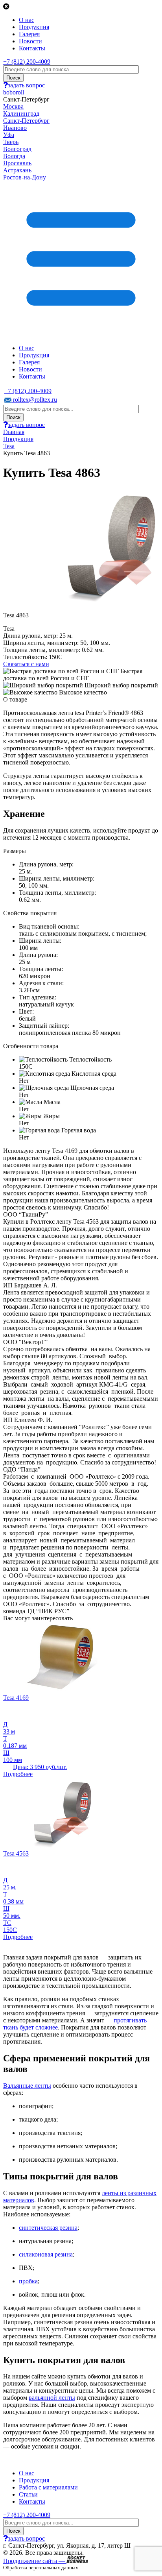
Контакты (32, 48)
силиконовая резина (46, 2254)
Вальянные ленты (27, 2086)
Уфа (9, 135)
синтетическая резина (48, 2228)
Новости (30, 41)
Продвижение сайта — (35, 2561)
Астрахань (17, 170)
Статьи (28, 2494)
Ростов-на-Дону (25, 177)
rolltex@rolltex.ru (34, 400)
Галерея (29, 34)
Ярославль (17, 163)
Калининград (21, 114)
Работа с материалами (48, 2487)
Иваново (15, 128)
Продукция (34, 27)
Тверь (11, 142)
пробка (28, 2281)
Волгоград (17, 149)
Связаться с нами (26, 664)
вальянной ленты (52, 2398)
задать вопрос (26, 85)
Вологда (14, 156)
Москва (13, 106)
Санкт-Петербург (26, 121)
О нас (27, 20)
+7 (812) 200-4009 (27, 62)
